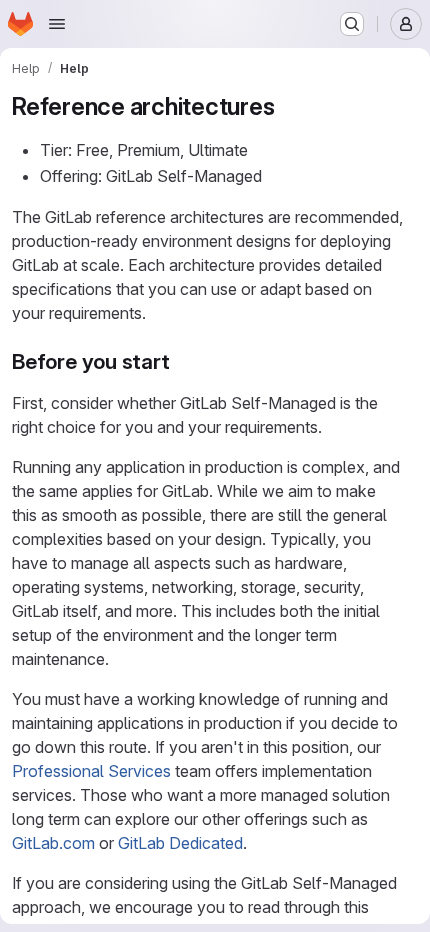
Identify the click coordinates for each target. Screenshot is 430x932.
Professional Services (91, 771)
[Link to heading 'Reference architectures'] (287, 106)
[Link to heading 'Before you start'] (181, 361)
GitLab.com (53, 843)
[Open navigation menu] (57, 24)
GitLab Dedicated (180, 843)
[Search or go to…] (352, 24)
